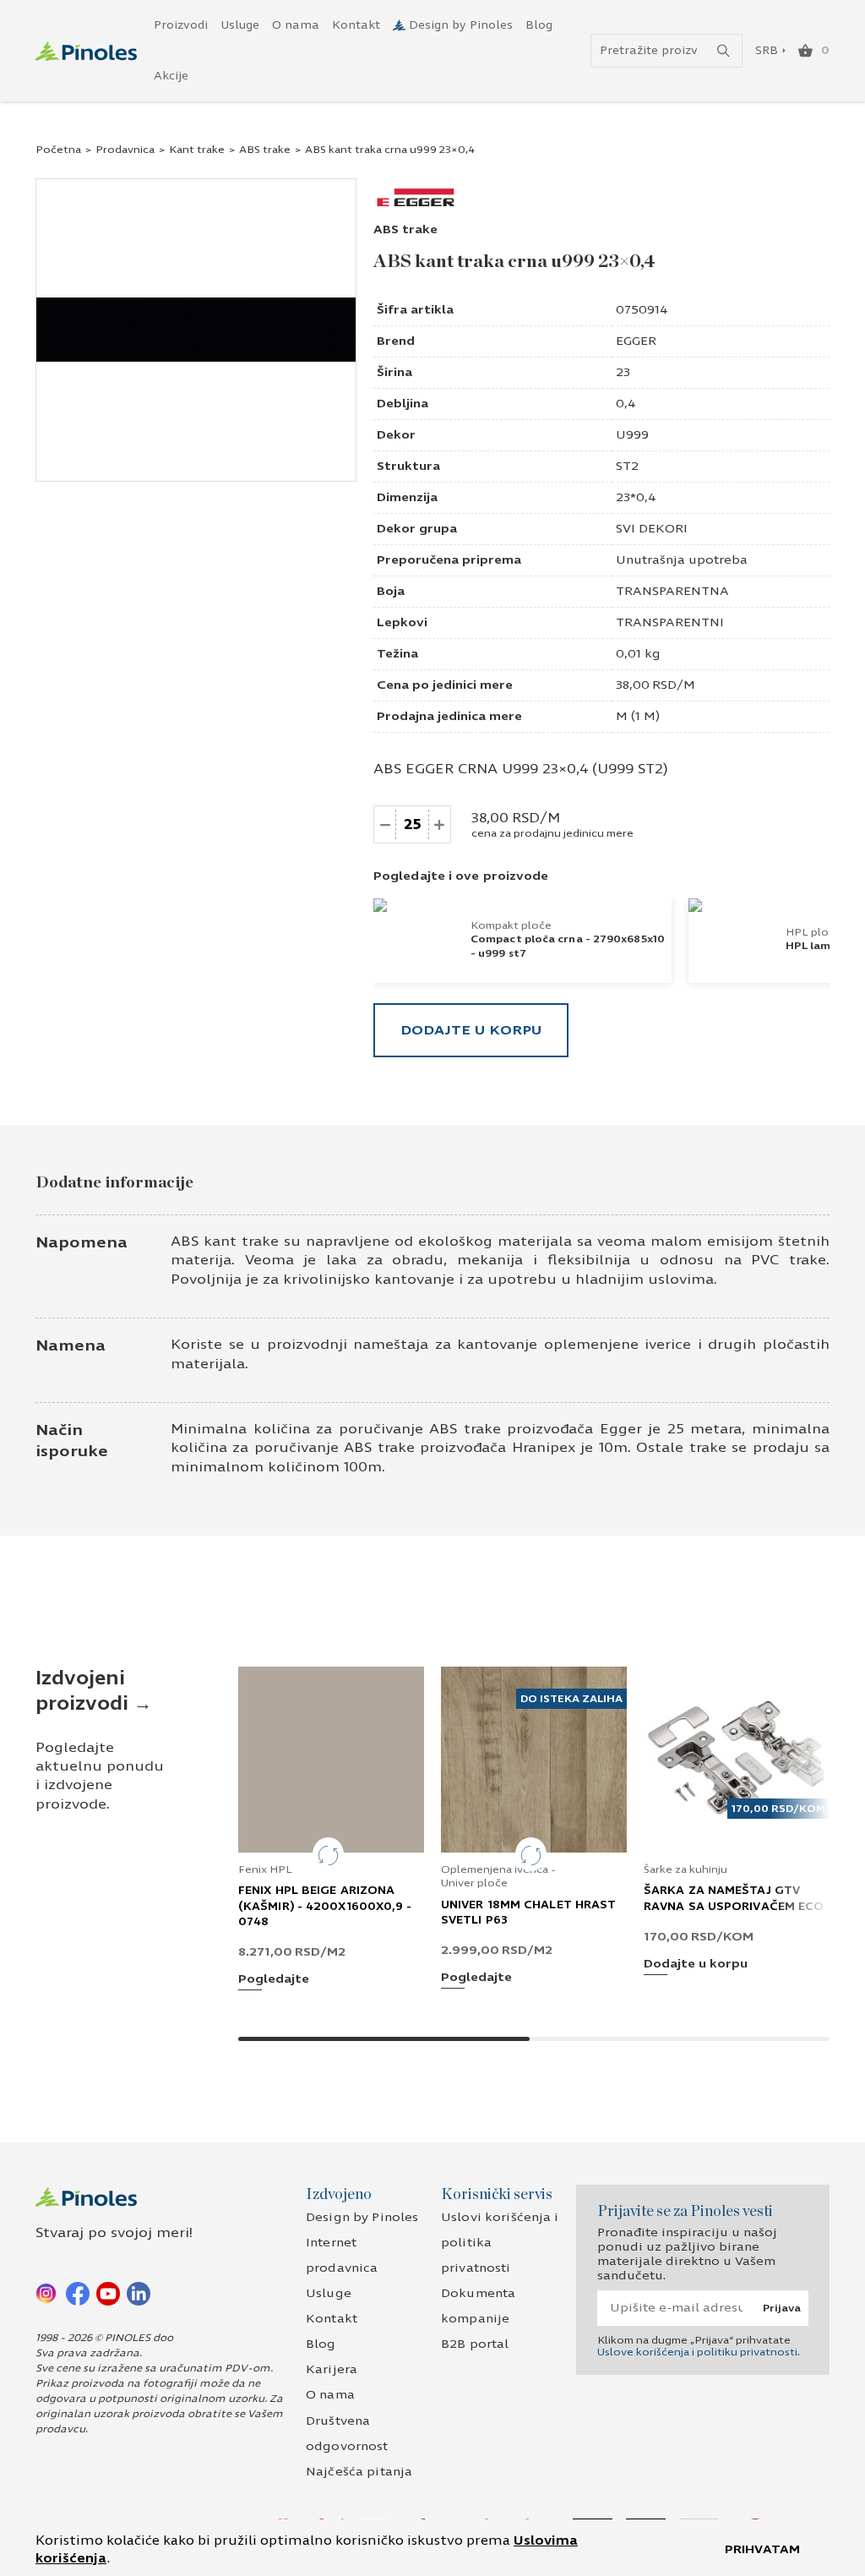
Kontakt (356, 25)
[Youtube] (108, 2293)
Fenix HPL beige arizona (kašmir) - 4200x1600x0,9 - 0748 (325, 1906)
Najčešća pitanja (359, 2472)
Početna (58, 150)
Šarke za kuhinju (685, 1869)
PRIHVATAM (762, 2549)
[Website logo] (86, 51)
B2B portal (475, 2344)
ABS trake (265, 150)
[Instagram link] (47, 2293)
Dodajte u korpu (471, 1030)
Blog (539, 25)
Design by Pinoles (461, 25)
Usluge (240, 25)
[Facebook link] (78, 2293)
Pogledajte (274, 1980)
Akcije (171, 76)
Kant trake (197, 150)
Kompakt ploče (511, 925)
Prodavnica (125, 150)
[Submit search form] (724, 51)
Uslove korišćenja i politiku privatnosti (697, 2352)
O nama (296, 25)
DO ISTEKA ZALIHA (571, 1699)
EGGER (636, 341)
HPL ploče (813, 932)
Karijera (332, 2369)
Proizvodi (181, 25)
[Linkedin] (139, 2293)
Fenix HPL (265, 1869)
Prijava (782, 2308)
